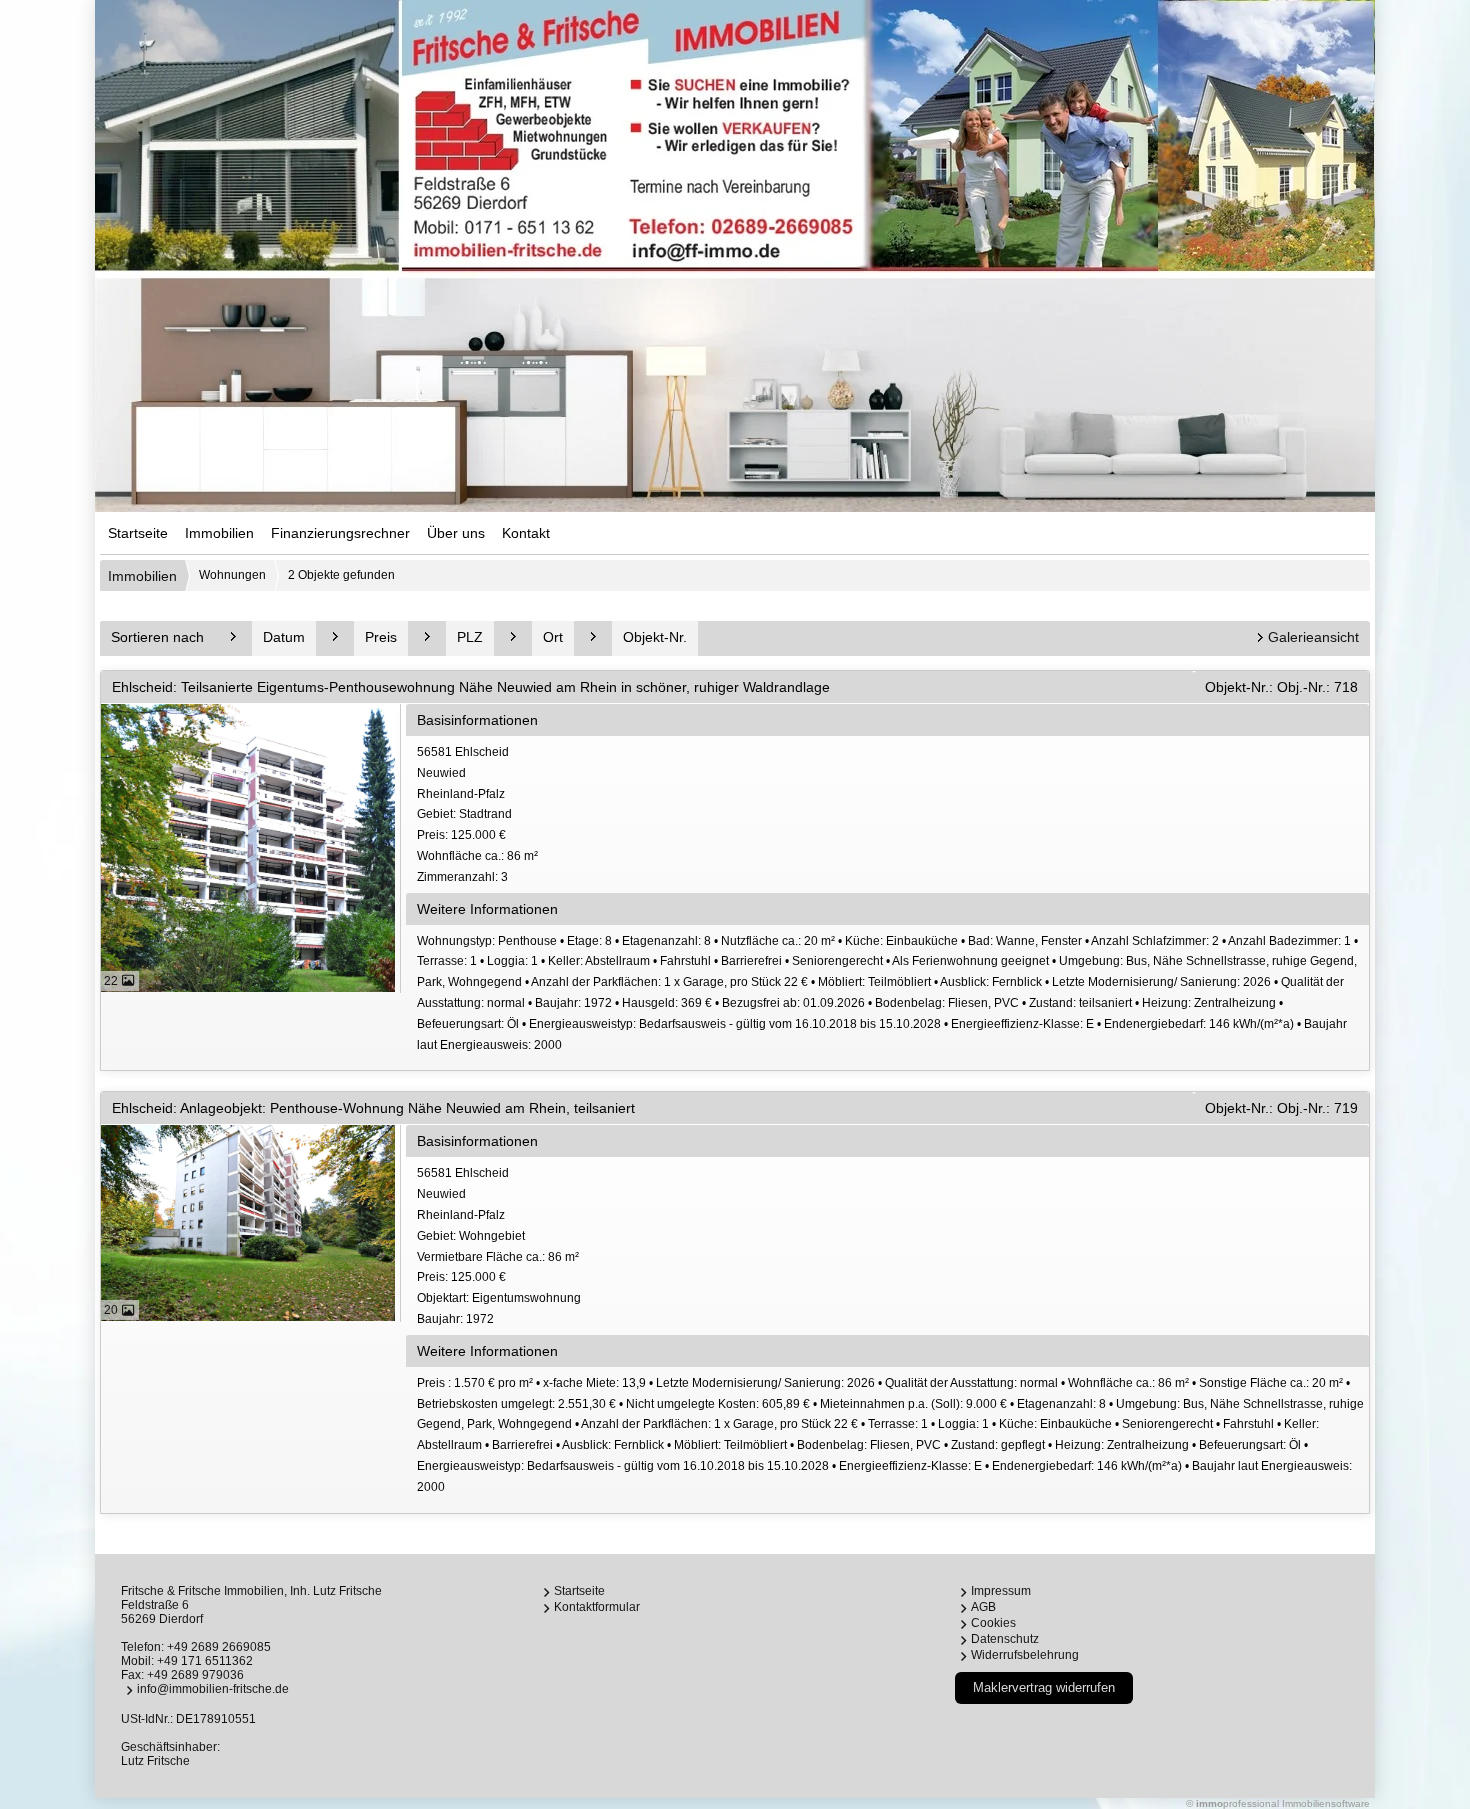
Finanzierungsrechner (340, 533)
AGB (983, 1607)
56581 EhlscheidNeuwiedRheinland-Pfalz (477, 814)
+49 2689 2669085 (219, 1647)
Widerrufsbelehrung (1025, 1655)
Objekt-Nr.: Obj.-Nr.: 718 (1281, 687)
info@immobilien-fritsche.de (213, 1689)
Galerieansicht (1313, 637)
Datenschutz (1005, 1639)
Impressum (1001, 1591)
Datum (284, 637)
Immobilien (219, 533)
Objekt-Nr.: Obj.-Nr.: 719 (1281, 1108)
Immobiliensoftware (1326, 1803)
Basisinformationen (477, 720)
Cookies (993, 1623)
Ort (553, 637)
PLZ (470, 637)
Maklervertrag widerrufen (1044, 1687)
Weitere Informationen (487, 909)
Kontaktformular (597, 1607)
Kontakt (526, 533)
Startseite (138, 533)
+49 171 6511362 (205, 1661)
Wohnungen (232, 575)
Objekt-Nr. (655, 637)
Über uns (456, 533)
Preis (381, 637)
